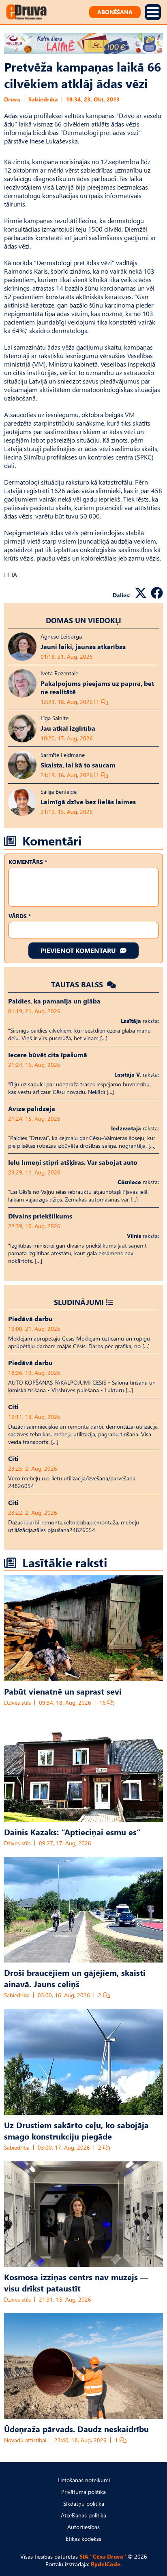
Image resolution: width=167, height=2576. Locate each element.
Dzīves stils (17, 1702)
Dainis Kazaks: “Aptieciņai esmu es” (72, 1832)
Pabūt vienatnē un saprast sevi (63, 1691)
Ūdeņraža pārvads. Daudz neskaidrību (76, 2428)
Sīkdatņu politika (84, 2503)
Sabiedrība (43, 99)
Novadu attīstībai (25, 2440)
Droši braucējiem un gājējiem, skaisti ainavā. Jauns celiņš (75, 1978)
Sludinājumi (79, 1302)
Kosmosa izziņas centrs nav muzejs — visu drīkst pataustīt (76, 2282)
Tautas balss (78, 984)
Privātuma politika (83, 2492)
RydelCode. (106, 2564)
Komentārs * (28, 862)
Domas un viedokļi (83, 620)
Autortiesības (83, 2527)
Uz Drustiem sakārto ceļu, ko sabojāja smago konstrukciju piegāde (76, 2130)
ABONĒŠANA (115, 12)
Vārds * (20, 916)
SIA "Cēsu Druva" (103, 2556)
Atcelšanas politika (83, 2515)
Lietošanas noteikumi (84, 2480)
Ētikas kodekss (83, 2539)
